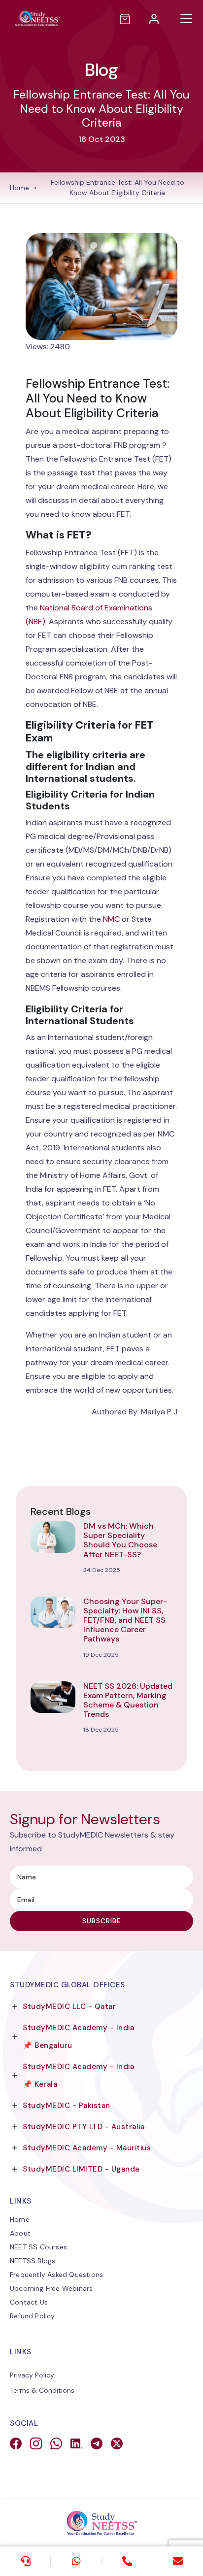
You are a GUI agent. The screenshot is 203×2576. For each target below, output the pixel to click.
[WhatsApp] (76, 2561)
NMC (112, 919)
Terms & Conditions (42, 2390)
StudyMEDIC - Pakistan (67, 2106)
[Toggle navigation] (186, 19)
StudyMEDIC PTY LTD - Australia (84, 2127)
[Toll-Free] (127, 2561)
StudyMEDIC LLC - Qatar (69, 2007)
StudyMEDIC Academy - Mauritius (87, 2148)
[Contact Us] (25, 2561)
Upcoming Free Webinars (51, 2288)
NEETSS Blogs (33, 2261)
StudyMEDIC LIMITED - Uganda (81, 2169)
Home (19, 188)
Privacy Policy (32, 2375)
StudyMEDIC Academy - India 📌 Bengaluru (78, 2037)
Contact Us (29, 2302)
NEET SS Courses (38, 2247)
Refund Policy (33, 2316)
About (20, 2233)
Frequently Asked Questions (56, 2275)
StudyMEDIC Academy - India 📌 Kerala (78, 2075)
